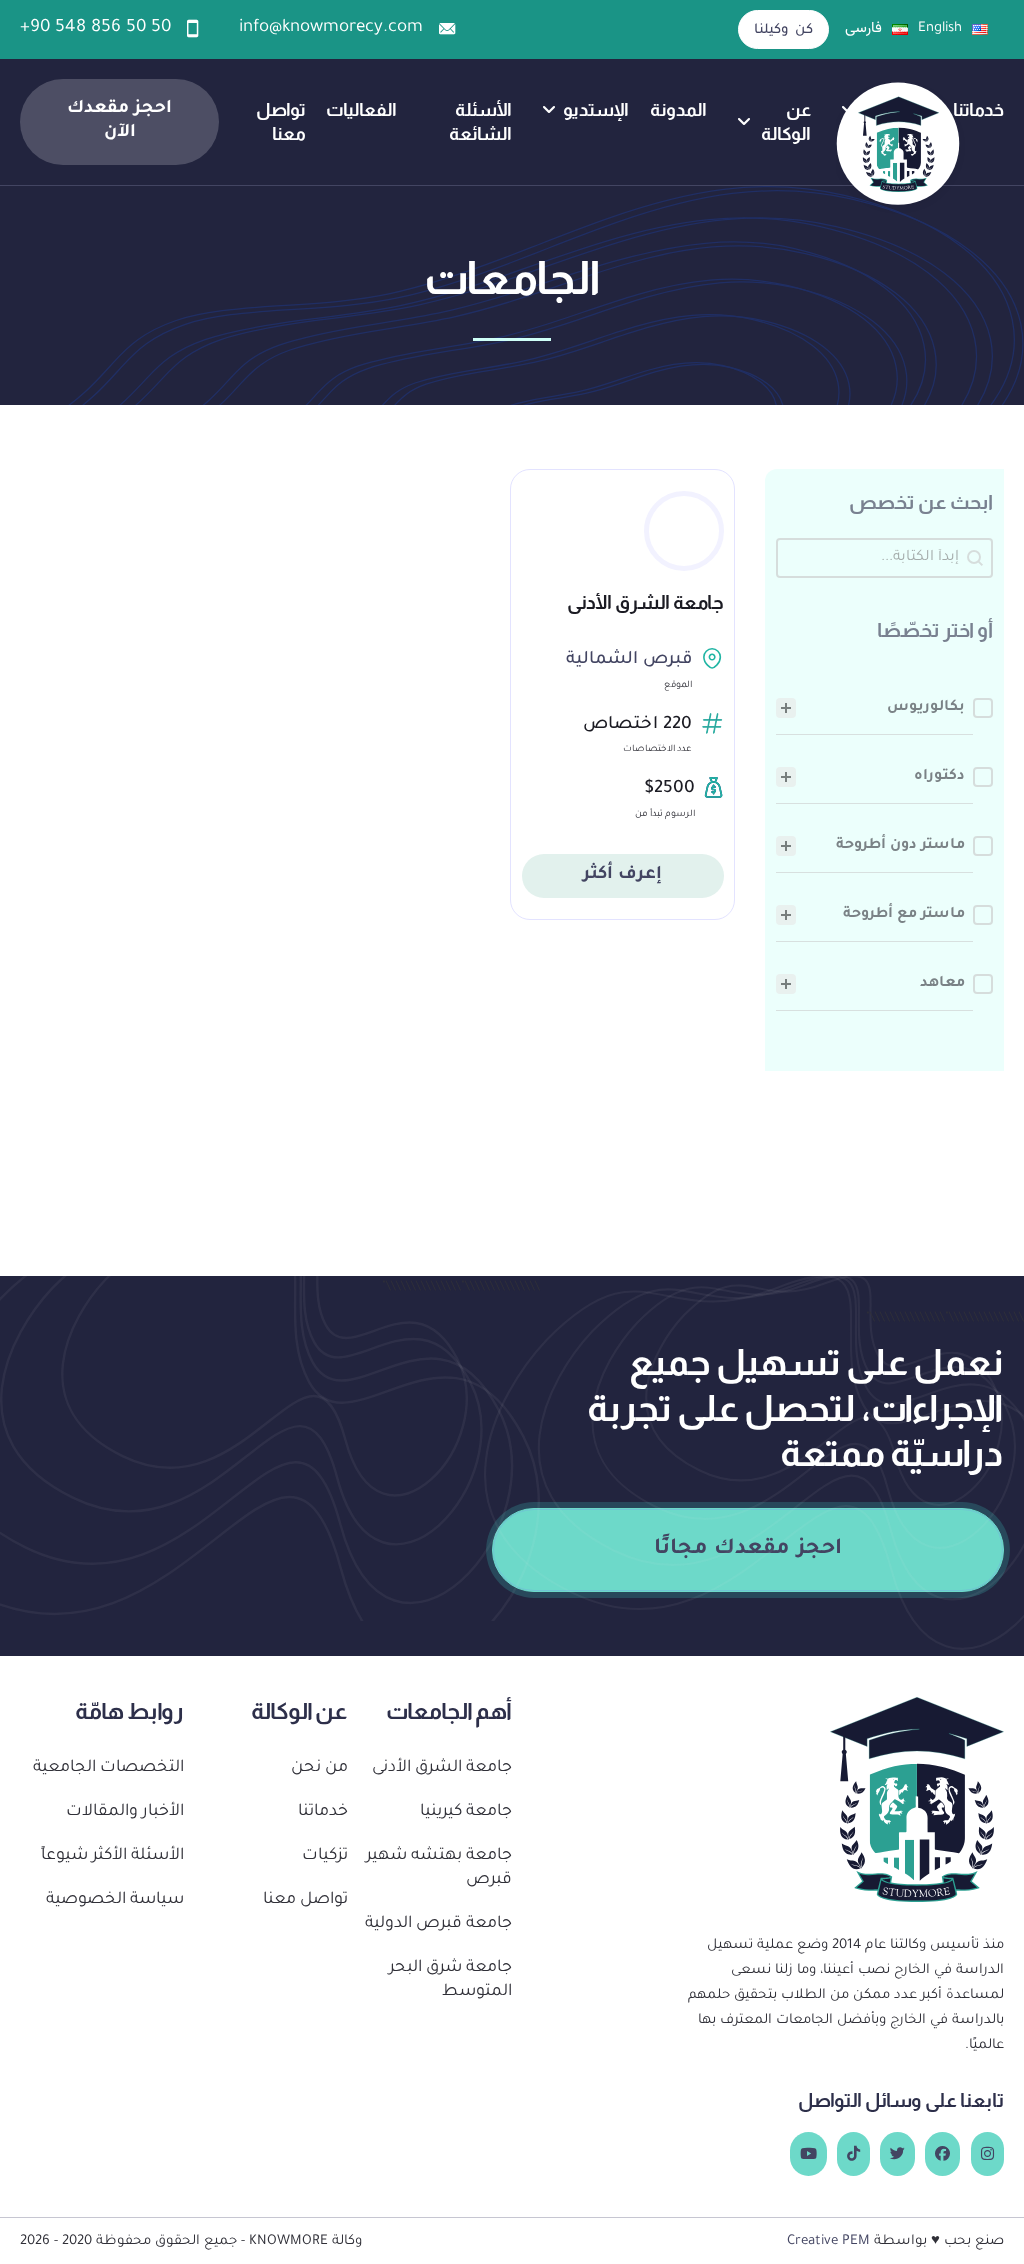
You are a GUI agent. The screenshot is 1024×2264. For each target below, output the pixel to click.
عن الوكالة (785, 121)
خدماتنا (978, 109)
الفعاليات (361, 109)
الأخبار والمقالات (125, 1812)
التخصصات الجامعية (108, 1768)
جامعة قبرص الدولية (438, 1924)
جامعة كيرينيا (466, 1812)
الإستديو (596, 109)
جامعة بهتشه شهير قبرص (439, 1868)
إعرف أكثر (623, 875)
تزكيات (325, 1856)
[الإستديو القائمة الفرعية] (549, 110)
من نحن (319, 1768)
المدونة (678, 109)
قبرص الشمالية (629, 660)
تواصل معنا (280, 121)
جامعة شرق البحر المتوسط (450, 1980)
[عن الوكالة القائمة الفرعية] (744, 122)
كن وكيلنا (783, 30)
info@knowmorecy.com (331, 29)
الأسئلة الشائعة (480, 121)
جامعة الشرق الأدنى (645, 602)
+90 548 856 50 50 (95, 29)
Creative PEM (828, 2241)
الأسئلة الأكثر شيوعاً (112, 1856)
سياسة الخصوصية (115, 1900)
